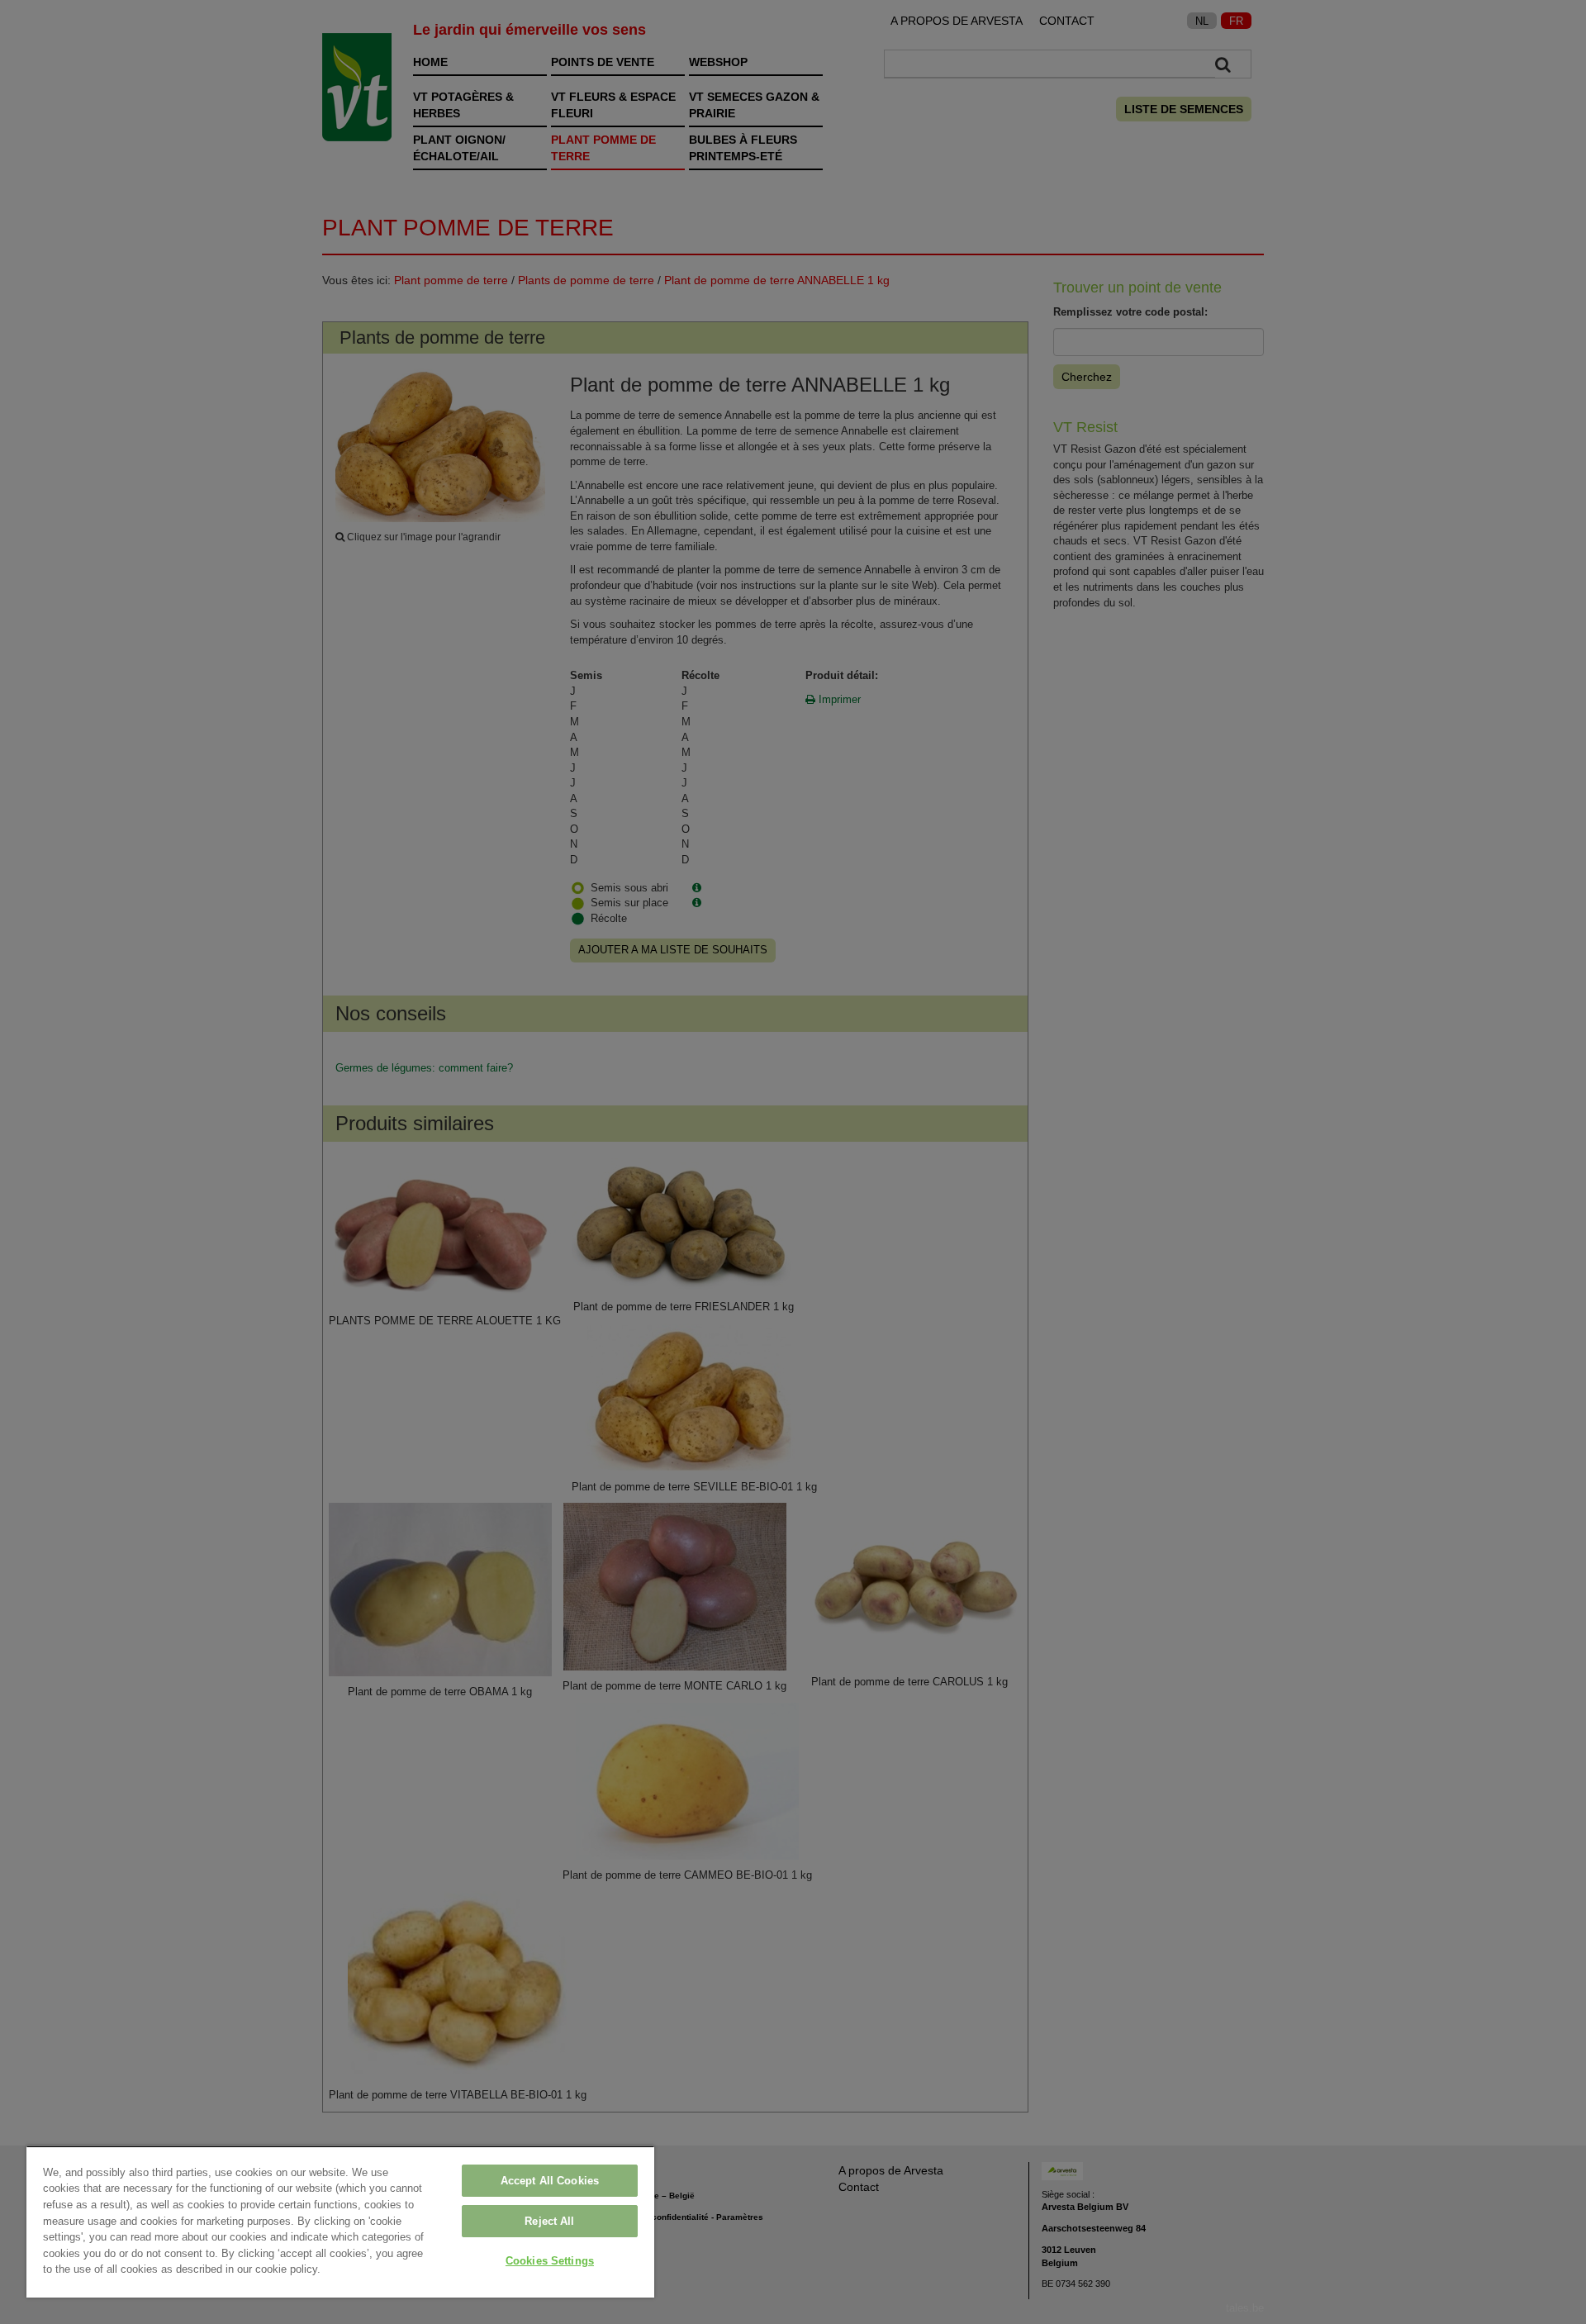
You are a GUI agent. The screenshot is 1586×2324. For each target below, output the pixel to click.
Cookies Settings (550, 2261)
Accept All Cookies (550, 2181)
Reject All (549, 2221)
